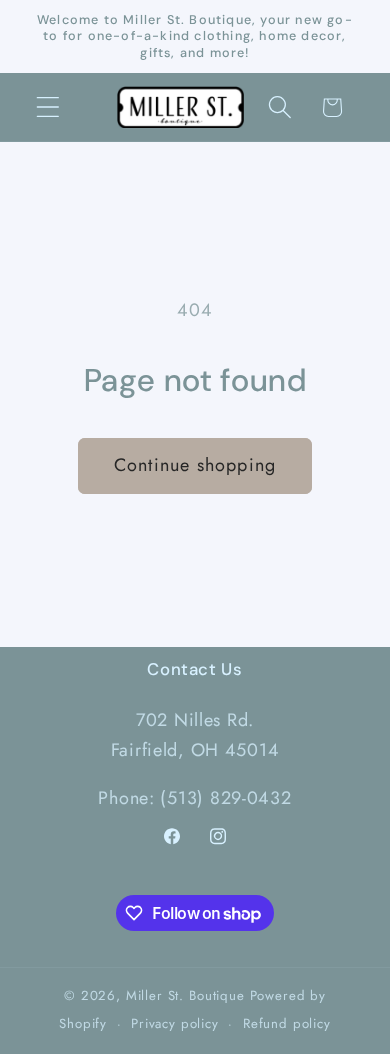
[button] (48, 107)
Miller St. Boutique (185, 995)
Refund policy (287, 1023)
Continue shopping (195, 465)
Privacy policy (175, 1023)
